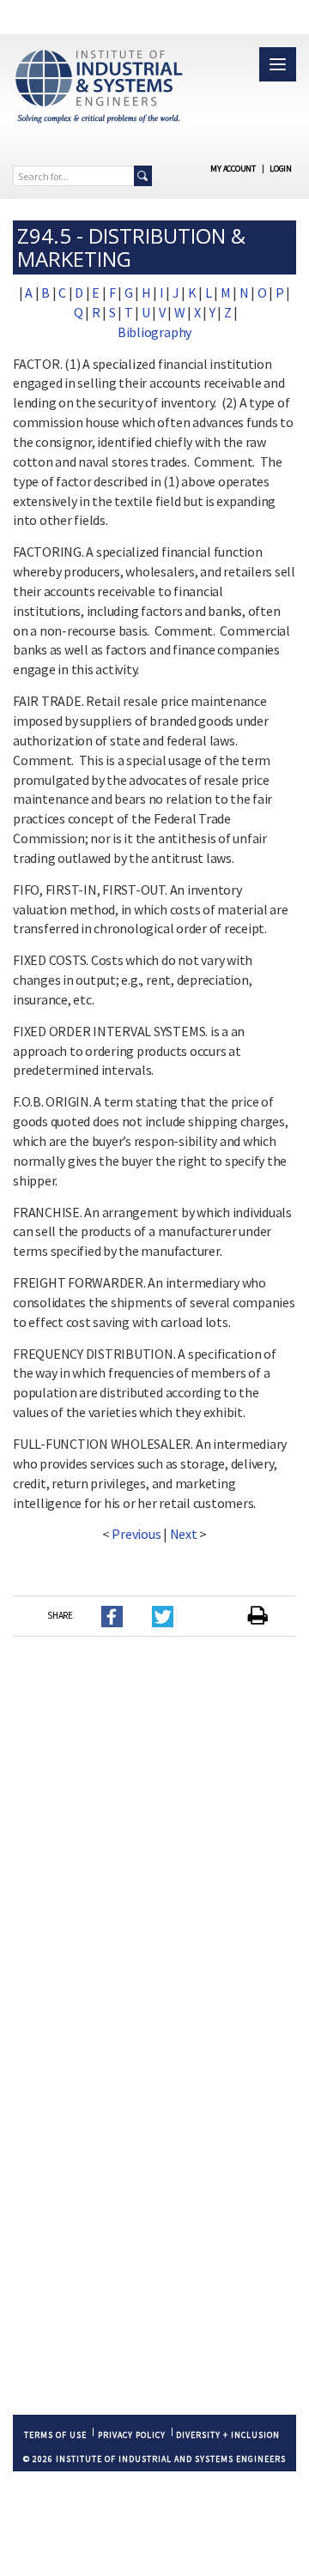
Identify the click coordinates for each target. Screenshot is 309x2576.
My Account (233, 169)
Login (281, 169)
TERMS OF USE (55, 2435)
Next (184, 1534)
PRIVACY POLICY (132, 2435)
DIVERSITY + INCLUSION (228, 2435)
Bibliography (154, 332)
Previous (136, 1534)
